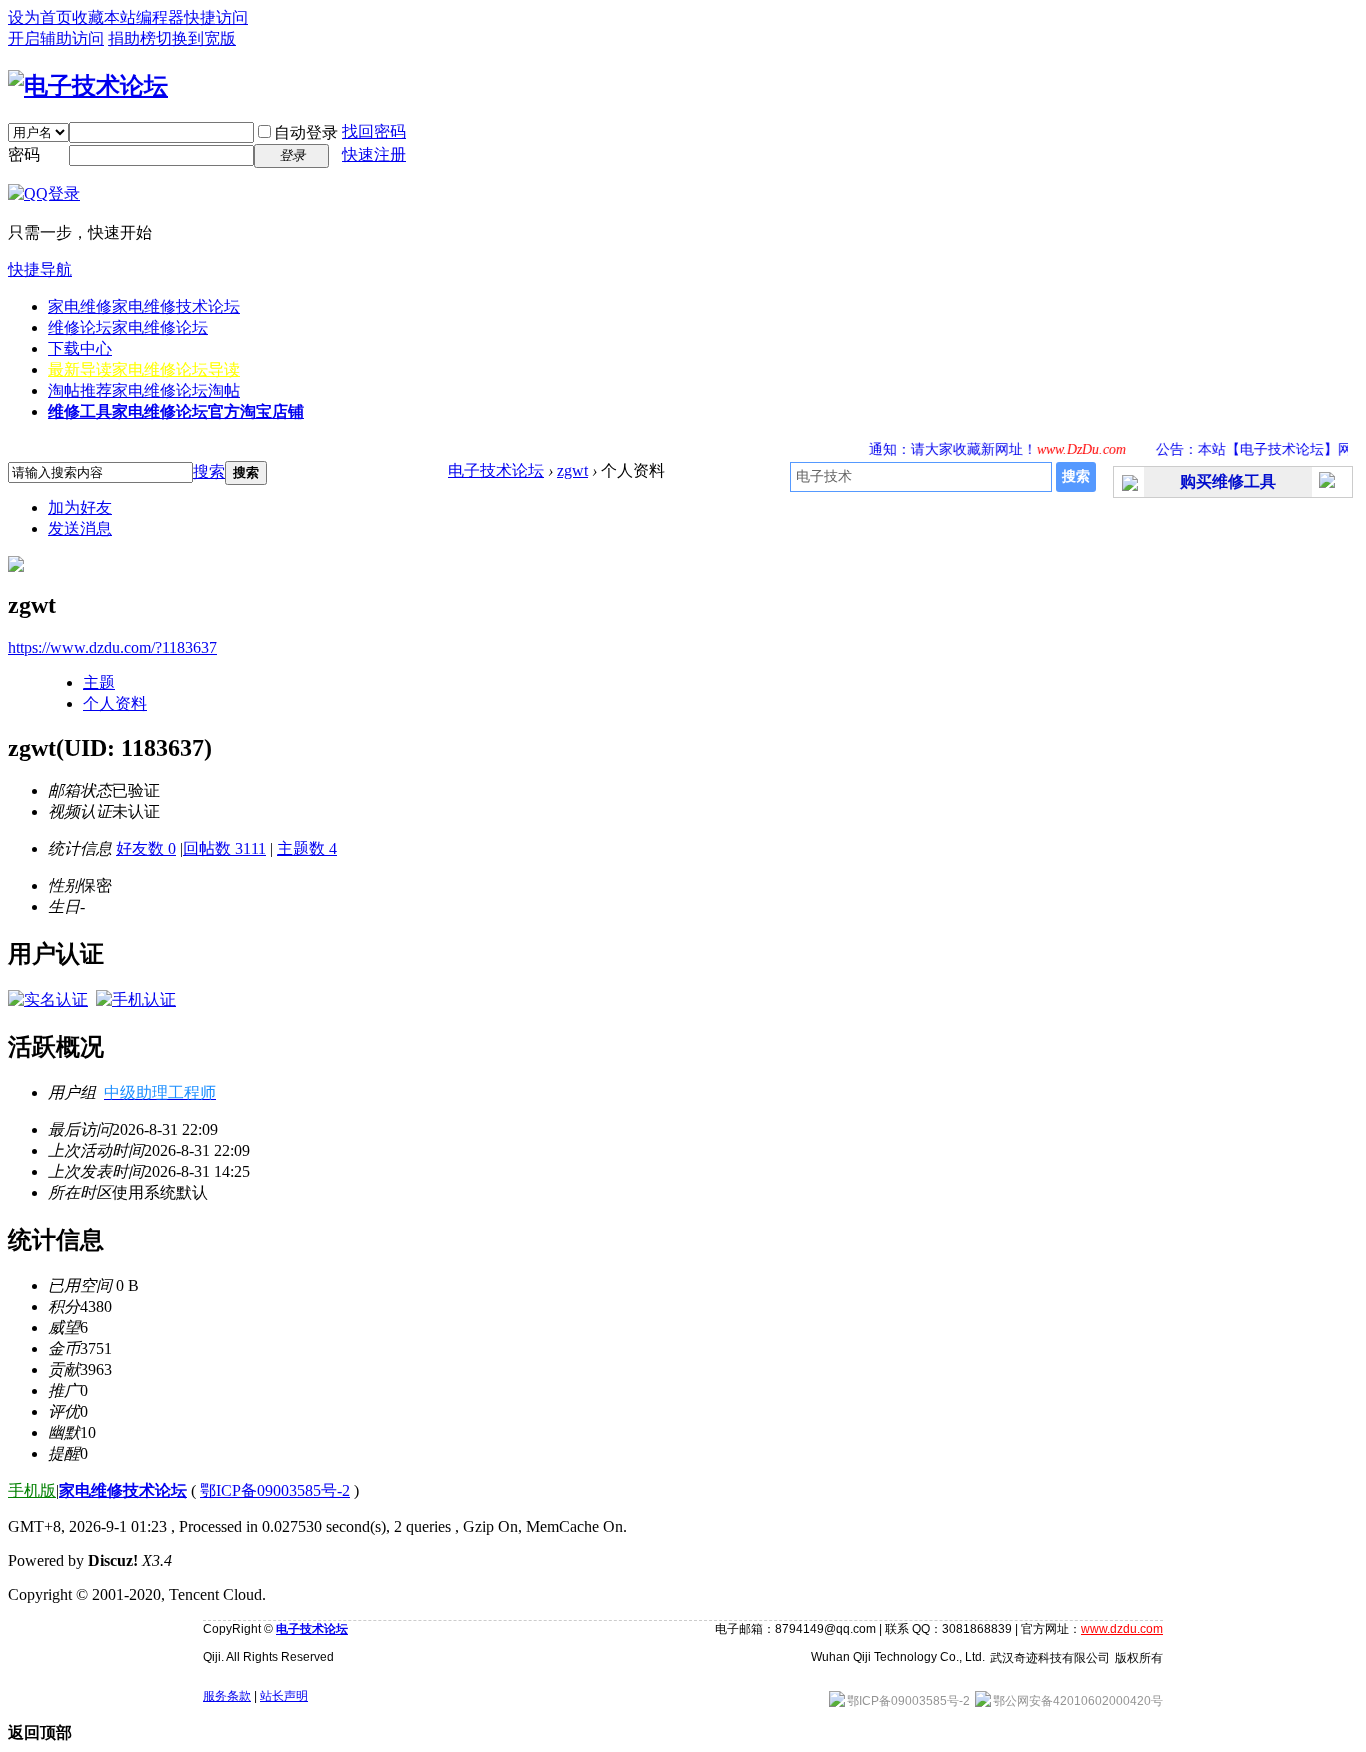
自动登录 (306, 132)
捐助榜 (132, 38)
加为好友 (80, 507)
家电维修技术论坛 (123, 1490)
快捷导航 (40, 269)
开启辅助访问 (56, 38)
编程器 (160, 17)
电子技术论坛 (496, 470)
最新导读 (144, 369)
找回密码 (374, 131)
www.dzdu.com (1122, 1629)
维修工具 (176, 411)
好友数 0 (146, 848)
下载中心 (80, 348)
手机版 (32, 1490)
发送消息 (80, 528)
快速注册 (374, 154)
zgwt (572, 470)
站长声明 (284, 1696)
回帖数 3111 (224, 848)
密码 (24, 154)
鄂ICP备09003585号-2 (275, 1490)
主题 (99, 682)
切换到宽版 (196, 38)
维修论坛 (128, 327)
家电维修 (144, 306)
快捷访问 (216, 17)
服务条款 (227, 1696)
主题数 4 (307, 848)
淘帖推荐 (144, 390)
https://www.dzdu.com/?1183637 (112, 647)
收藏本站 (104, 17)
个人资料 (115, 703)
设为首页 (40, 17)
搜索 (209, 471)
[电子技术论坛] (88, 86)
